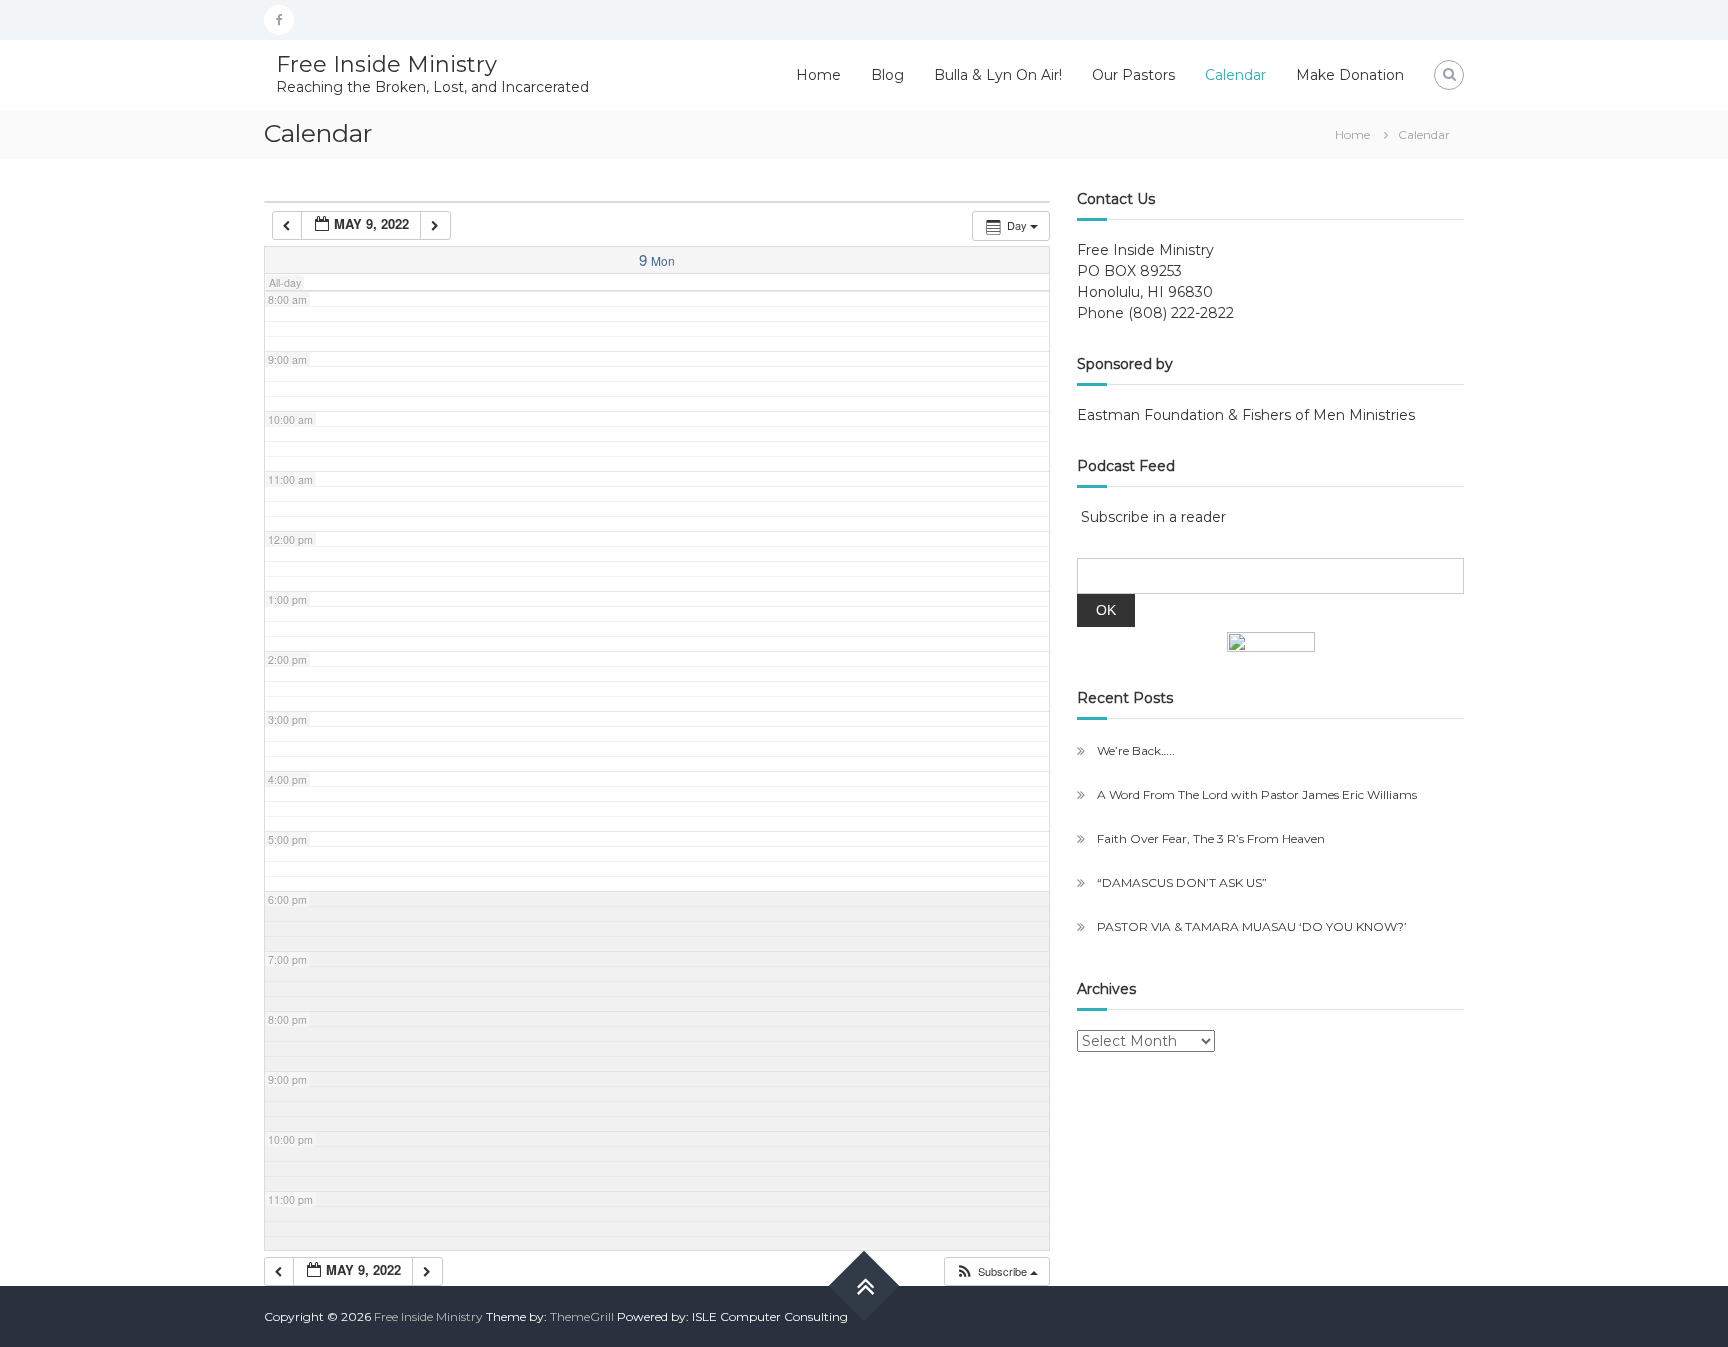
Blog (887, 75)
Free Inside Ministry (386, 64)
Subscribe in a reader (1153, 517)
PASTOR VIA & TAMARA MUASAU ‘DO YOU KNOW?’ (1252, 926)
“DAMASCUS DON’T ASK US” (1182, 882)
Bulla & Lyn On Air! (998, 75)
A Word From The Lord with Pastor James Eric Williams (1257, 794)
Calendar (1235, 75)
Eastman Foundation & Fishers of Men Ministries (1246, 415)
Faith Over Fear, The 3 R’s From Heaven (1211, 838)
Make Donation (1350, 75)
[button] (996, 1271)
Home (818, 75)
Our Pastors (1133, 75)
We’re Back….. (1136, 750)
